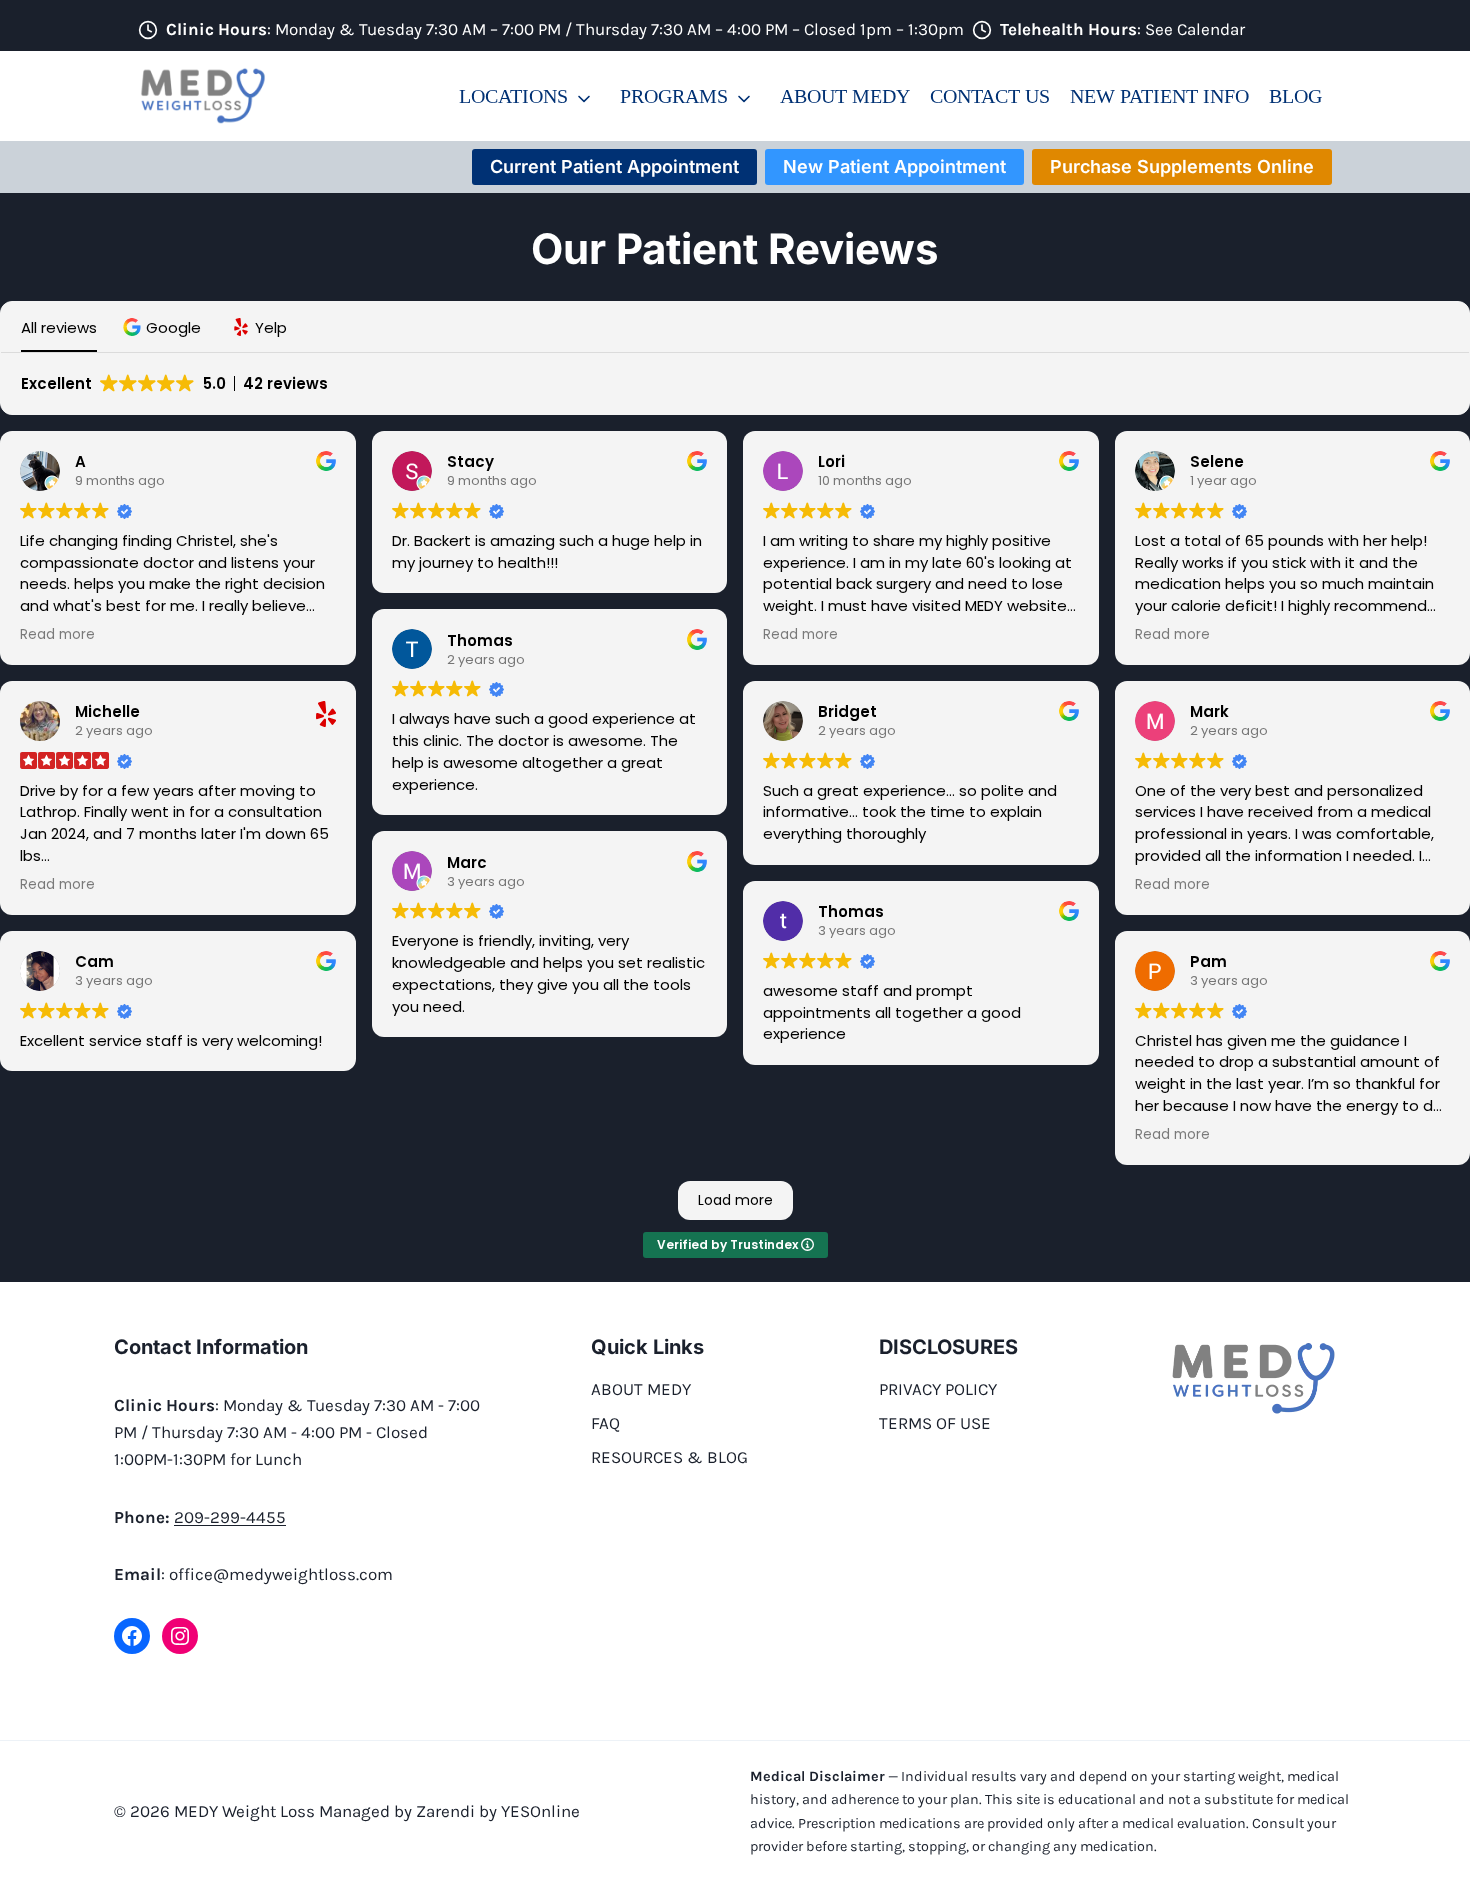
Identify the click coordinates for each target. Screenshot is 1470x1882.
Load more (735, 1200)
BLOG (1295, 96)
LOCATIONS (513, 96)
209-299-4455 (230, 1517)
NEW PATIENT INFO (1159, 96)
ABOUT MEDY (845, 96)
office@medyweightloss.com (281, 1574)
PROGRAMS (674, 96)
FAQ (605, 1423)
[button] (164, 327)
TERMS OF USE (935, 1423)
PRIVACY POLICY (938, 1389)
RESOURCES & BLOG (669, 1457)
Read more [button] (57, 635)
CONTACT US (990, 96)
